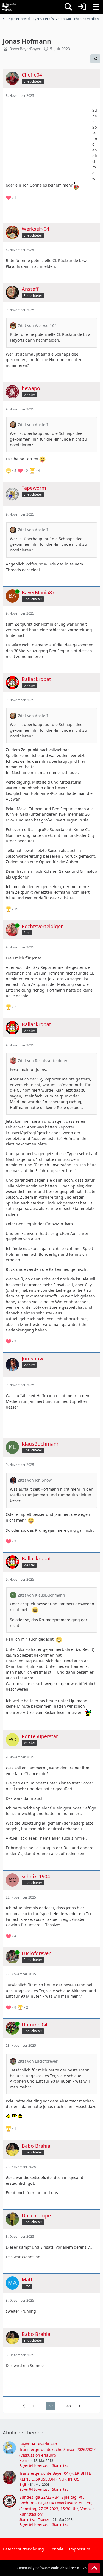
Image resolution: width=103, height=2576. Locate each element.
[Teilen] (95, 59)
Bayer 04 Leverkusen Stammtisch (45, 2466)
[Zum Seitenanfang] (94, 2568)
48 (69, 2406)
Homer (25, 2461)
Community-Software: (52, 2568)
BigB (23, 2484)
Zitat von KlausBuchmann (41, 1595)
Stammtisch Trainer (34, 2520)
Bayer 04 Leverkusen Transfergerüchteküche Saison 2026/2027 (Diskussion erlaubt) (57, 2450)
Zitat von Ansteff (33, 425)
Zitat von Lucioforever (38, 2061)
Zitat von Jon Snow (35, 1480)
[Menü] (96, 7)
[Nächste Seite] (79, 2406)
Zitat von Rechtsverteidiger (43, 1061)
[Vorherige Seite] (25, 2406)
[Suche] (68, 7)
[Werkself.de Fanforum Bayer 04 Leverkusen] (9, 7)
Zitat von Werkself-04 (37, 326)
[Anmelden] (82, 7)
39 (51, 2406)
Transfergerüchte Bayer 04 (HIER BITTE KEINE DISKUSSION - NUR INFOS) (55, 2476)
